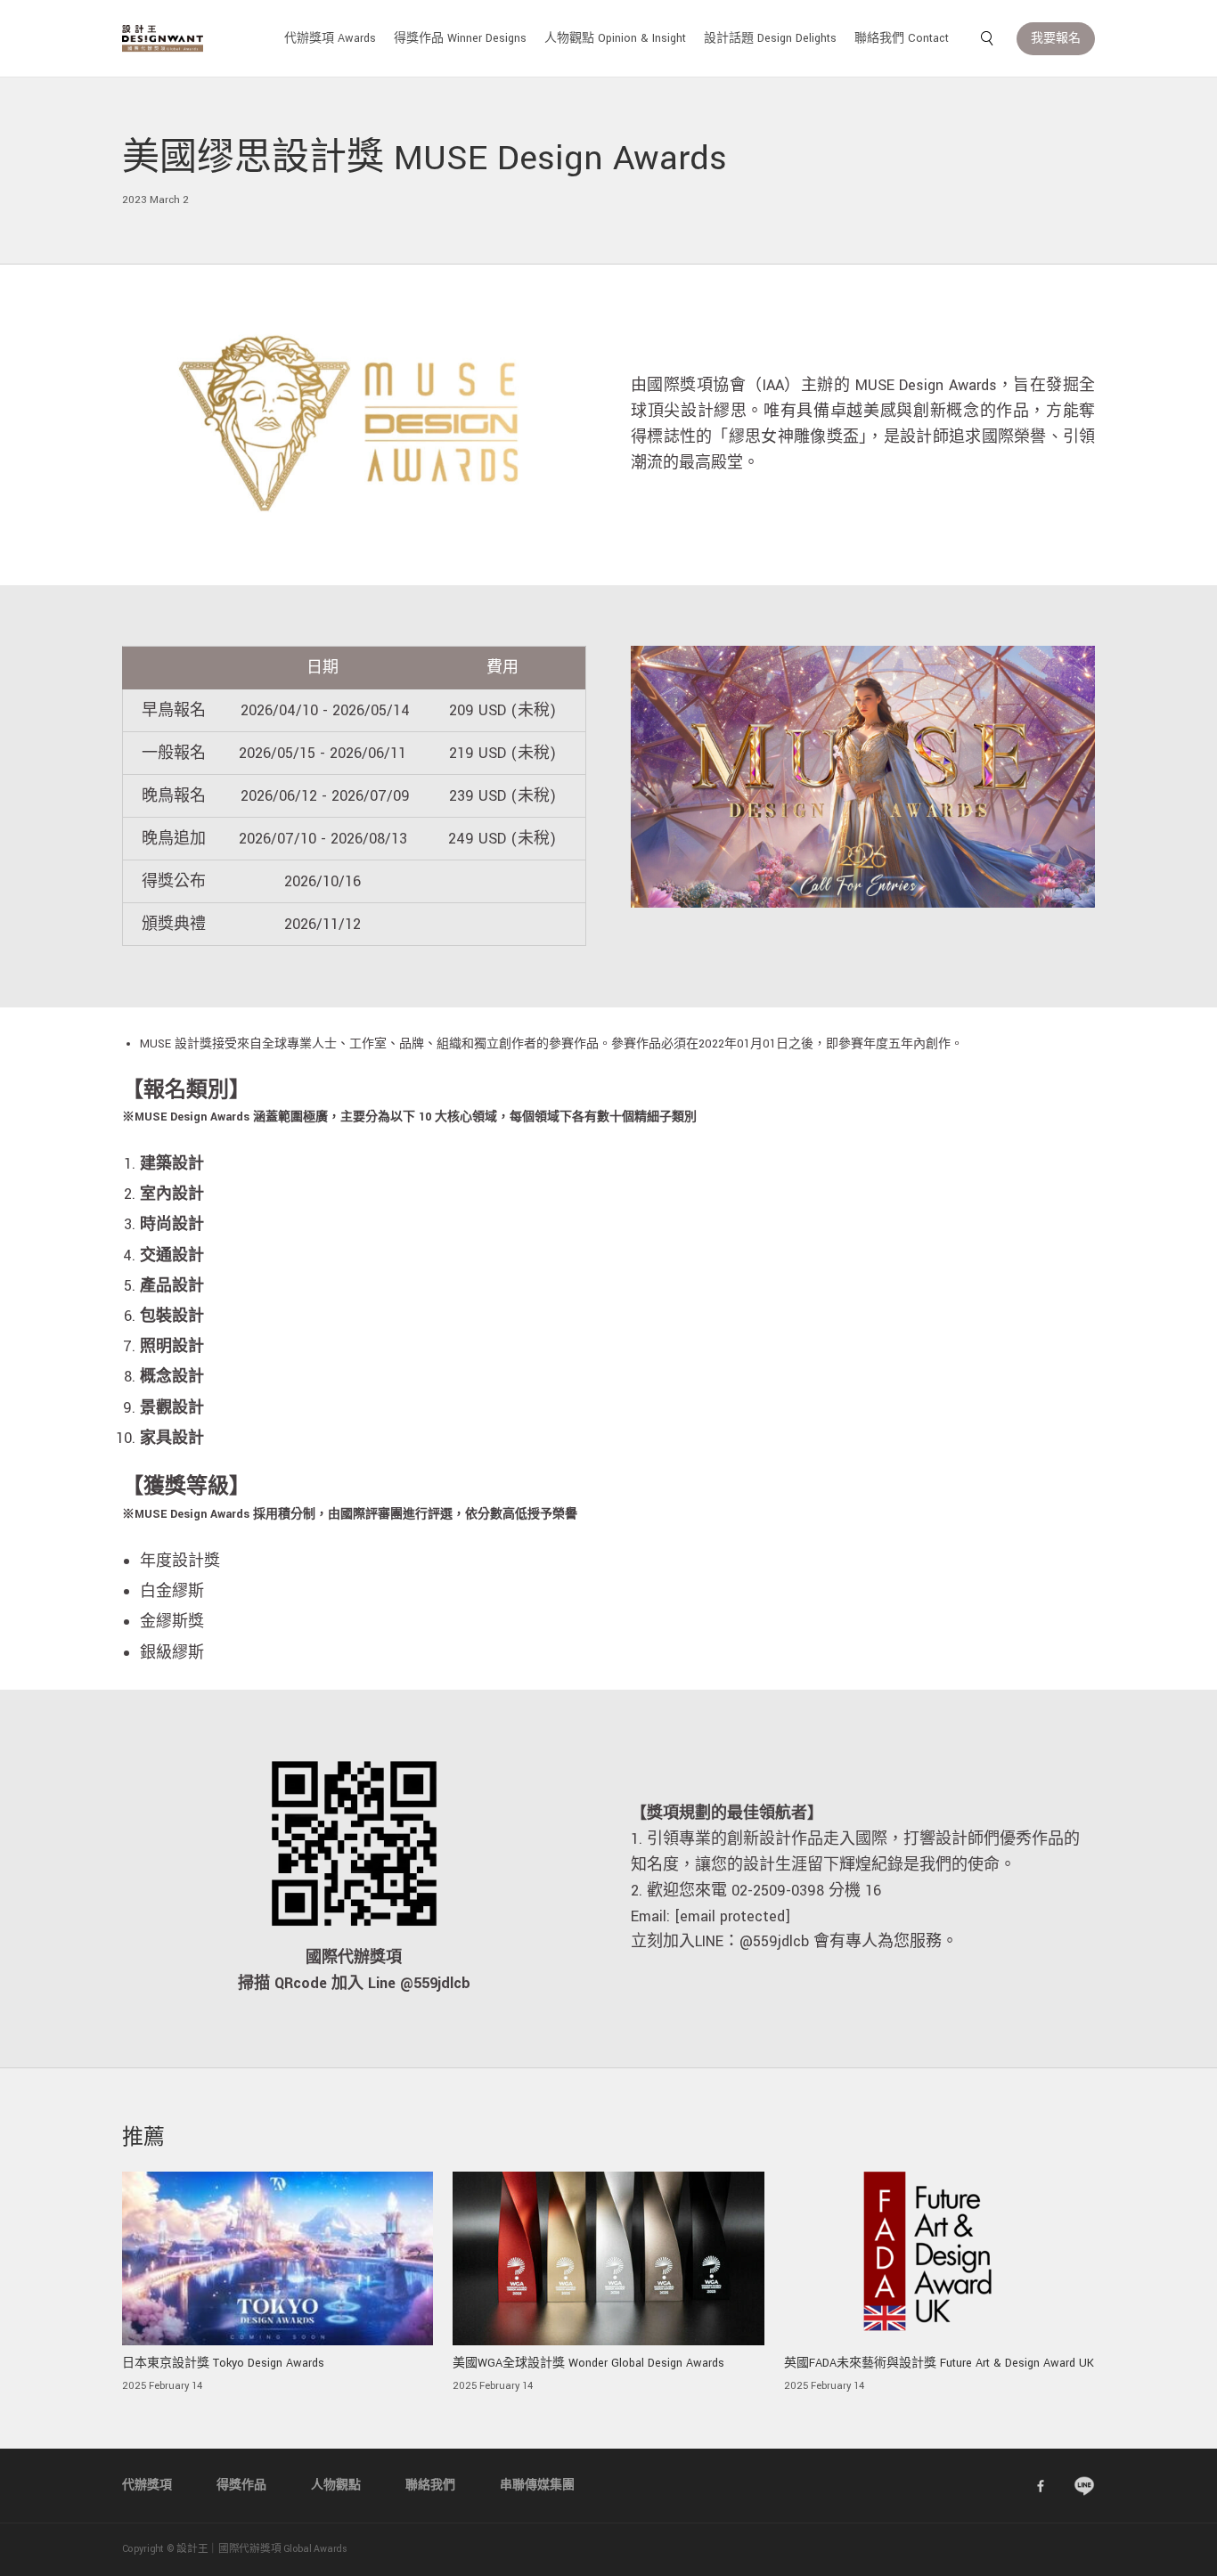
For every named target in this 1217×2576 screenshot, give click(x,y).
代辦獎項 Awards (330, 38)
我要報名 (1056, 38)
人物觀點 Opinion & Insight (615, 38)
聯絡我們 (430, 2485)
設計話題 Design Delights (770, 38)
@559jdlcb (774, 1941)
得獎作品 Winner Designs (460, 38)
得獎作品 (241, 2485)
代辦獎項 (147, 2485)
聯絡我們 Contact (902, 38)
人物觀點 (336, 2485)
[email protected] (732, 1916)
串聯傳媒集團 (537, 2485)
